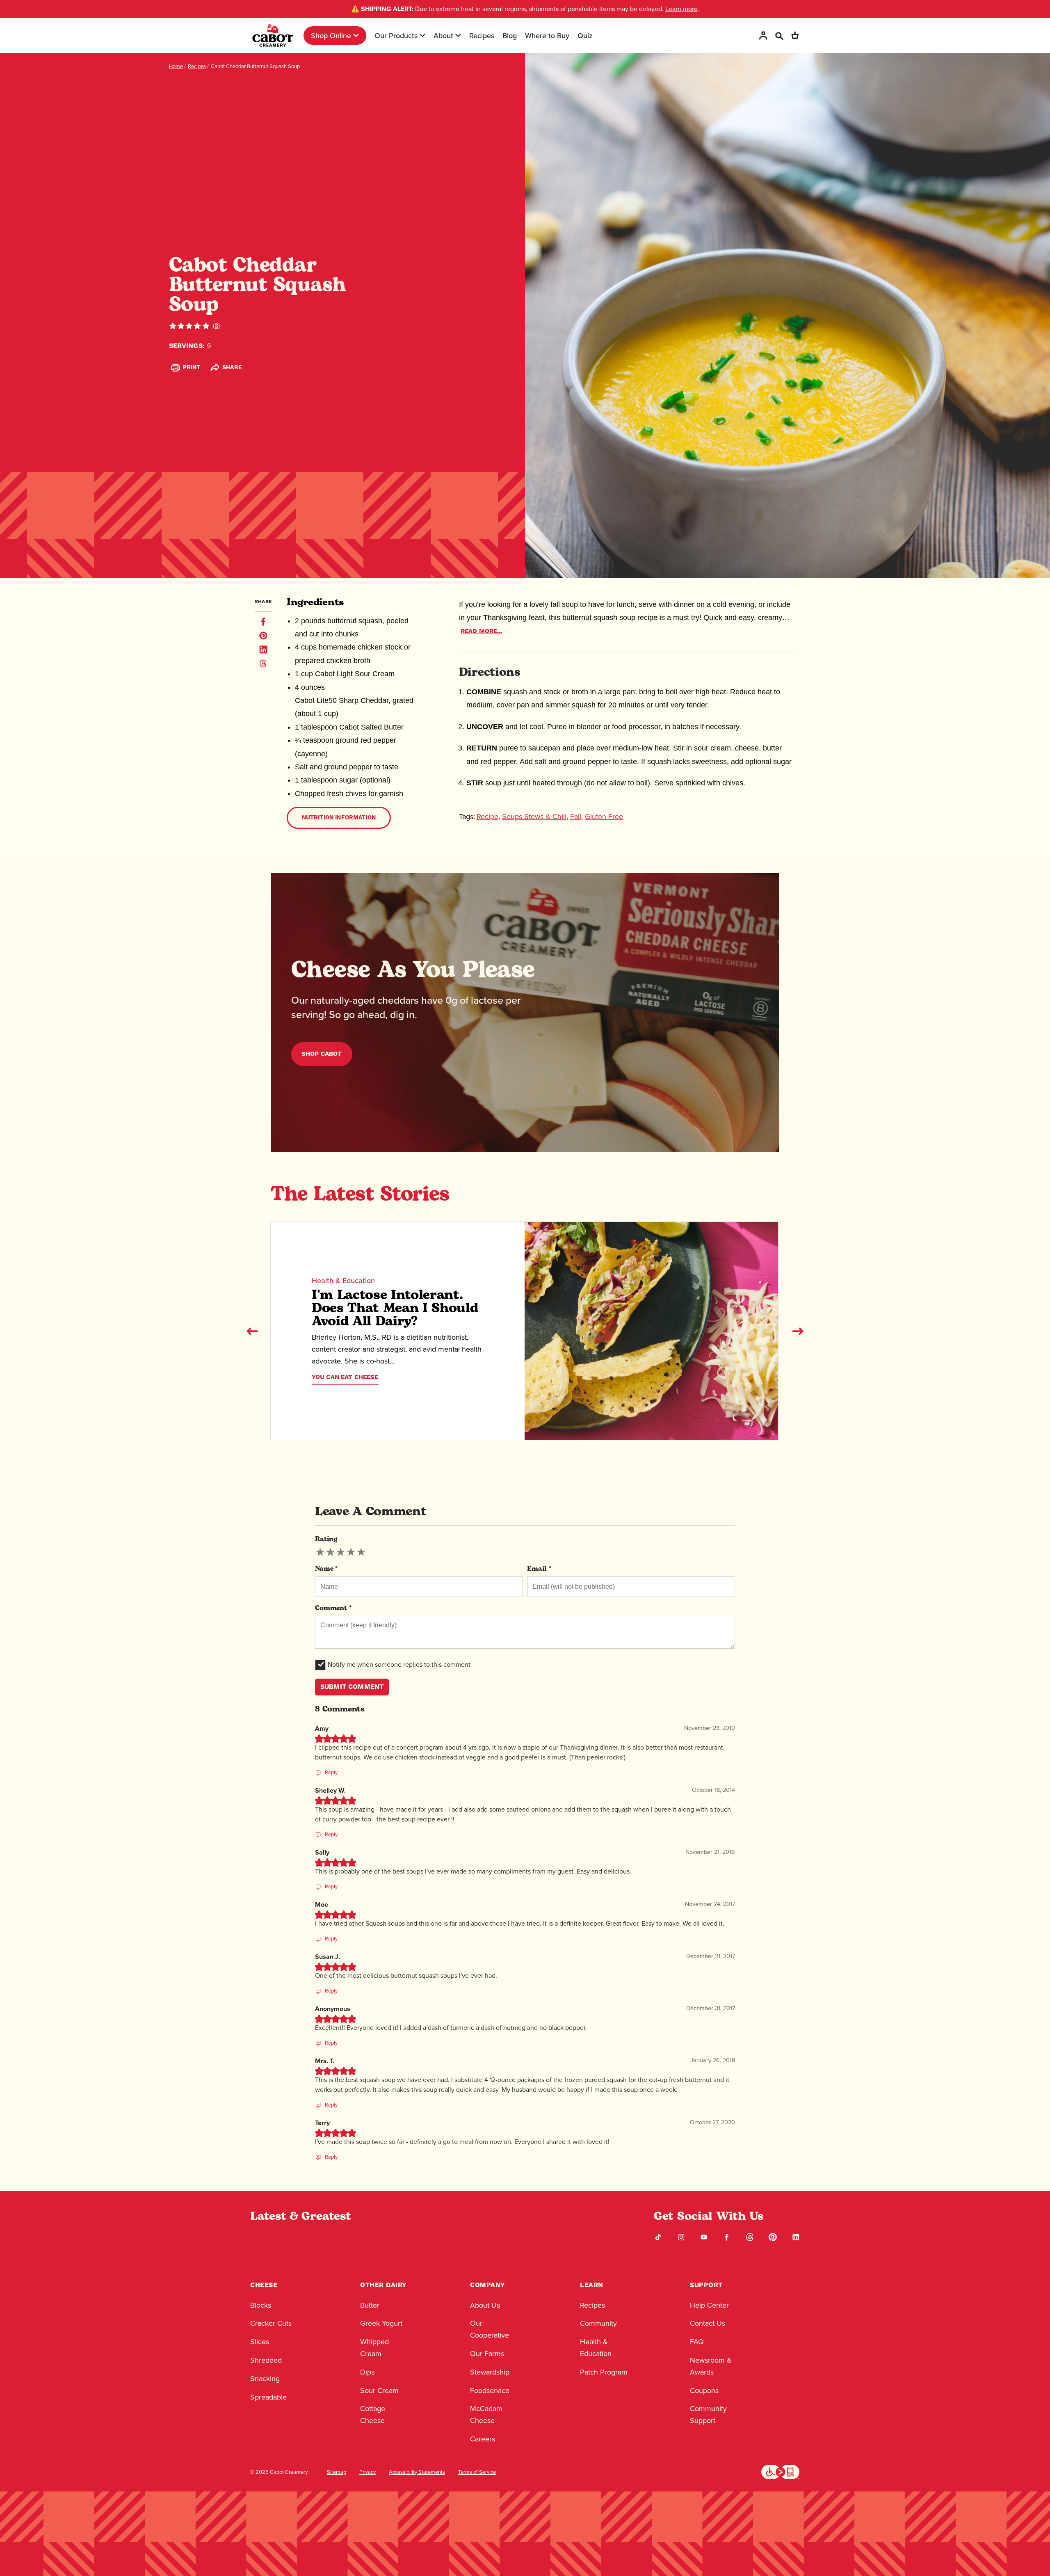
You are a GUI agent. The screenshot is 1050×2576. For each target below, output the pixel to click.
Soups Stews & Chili (534, 817)
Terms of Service (477, 2472)
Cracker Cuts (271, 2323)
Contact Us (708, 2323)
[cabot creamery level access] (781, 2471)
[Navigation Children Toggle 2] (422, 35)
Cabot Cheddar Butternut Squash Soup (255, 66)
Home (176, 66)
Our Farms (487, 2354)
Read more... (482, 631)
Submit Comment (352, 1687)
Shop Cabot (322, 1054)
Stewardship (490, 2372)
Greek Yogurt (381, 2323)
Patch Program (604, 2372)
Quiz (585, 35)
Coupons (704, 2391)
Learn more (681, 9)
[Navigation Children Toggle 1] (356, 35)
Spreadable (268, 2397)
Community (598, 2323)
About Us (485, 2305)
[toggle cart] (795, 35)
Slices (260, 2342)
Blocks (261, 2305)
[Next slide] (798, 1331)
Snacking (265, 2379)
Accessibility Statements (417, 2472)
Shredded (266, 2360)
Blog (510, 35)
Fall (576, 817)
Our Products (396, 35)
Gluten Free (604, 817)
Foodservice (490, 2391)
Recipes (482, 35)
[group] (341, 1552)
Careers (483, 2439)
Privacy (367, 2472)
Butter (370, 2305)
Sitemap (337, 2472)
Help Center (709, 2305)
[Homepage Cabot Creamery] (273, 35)
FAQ (697, 2342)
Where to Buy (547, 35)
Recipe (487, 817)
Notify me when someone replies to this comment (399, 1664)
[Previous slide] (252, 1331)
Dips (367, 2372)
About (443, 35)
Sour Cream (379, 2391)
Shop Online (331, 35)
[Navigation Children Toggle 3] (458, 35)
